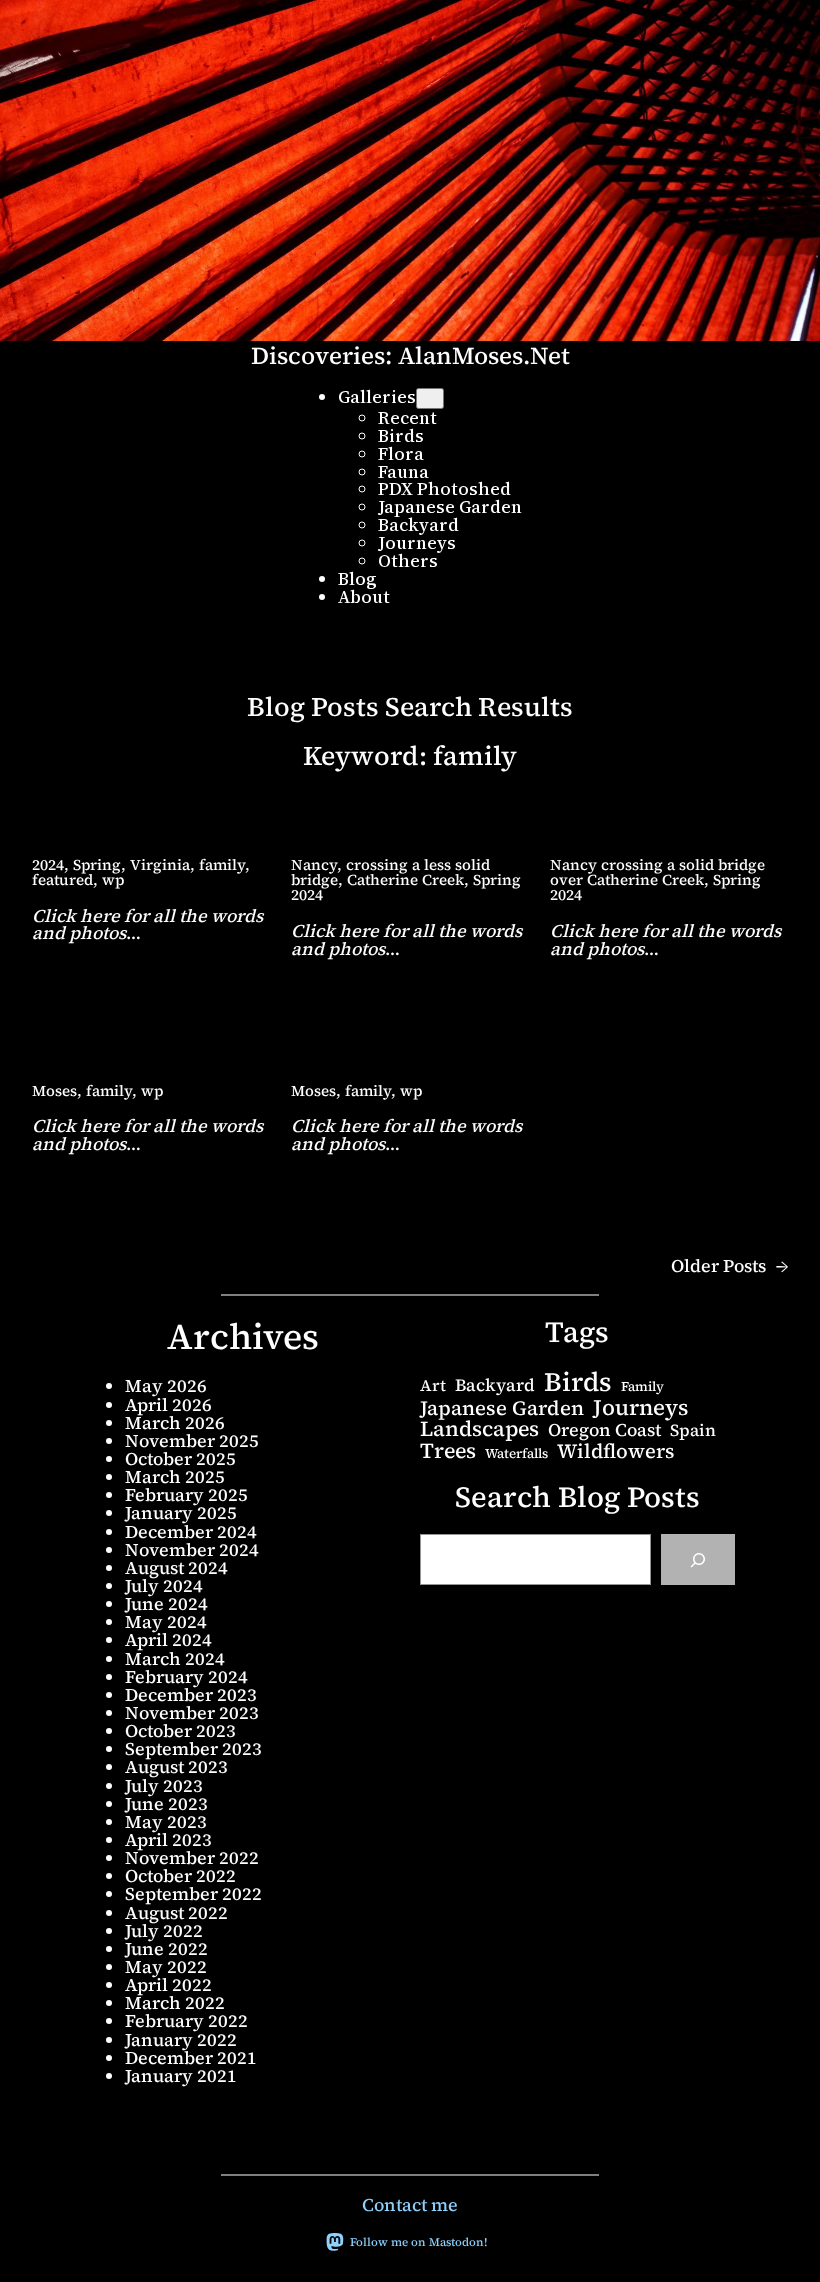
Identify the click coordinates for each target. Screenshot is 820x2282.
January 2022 (181, 2039)
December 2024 (191, 1531)
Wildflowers (615, 1451)
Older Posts (729, 1266)
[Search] (698, 1559)
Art (433, 1385)
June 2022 (166, 1948)
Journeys (640, 1407)
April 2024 (168, 1639)
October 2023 (180, 1730)
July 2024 (164, 1585)
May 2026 (166, 1385)
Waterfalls (516, 1453)
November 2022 (192, 1857)
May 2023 (166, 1821)
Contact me (410, 2204)
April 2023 (168, 1839)
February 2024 (186, 1676)
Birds (578, 1382)
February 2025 (186, 1494)
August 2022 (176, 1912)
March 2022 (175, 2002)
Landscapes (479, 1428)
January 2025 (181, 1512)
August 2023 (176, 1766)
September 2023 (193, 1748)
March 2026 (175, 1422)
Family (642, 1386)
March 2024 (175, 1658)
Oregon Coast (604, 1430)
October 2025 (180, 1458)
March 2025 (175, 1476)
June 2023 (166, 1803)
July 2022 (164, 1930)
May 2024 (166, 1621)
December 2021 (191, 2057)
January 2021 (181, 2075)
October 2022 (180, 1875)
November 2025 (192, 1440)
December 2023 (191, 1694)
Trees (448, 1450)
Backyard (495, 1385)
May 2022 (166, 1966)
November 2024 (192, 1549)
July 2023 (164, 1785)
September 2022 (193, 1893)
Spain (693, 1430)
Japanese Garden (502, 1408)
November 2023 (192, 1712)
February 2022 (186, 2020)
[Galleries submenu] (430, 398)
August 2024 (176, 1567)
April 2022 (168, 1984)
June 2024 (166, 1603)
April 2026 (168, 1404)
